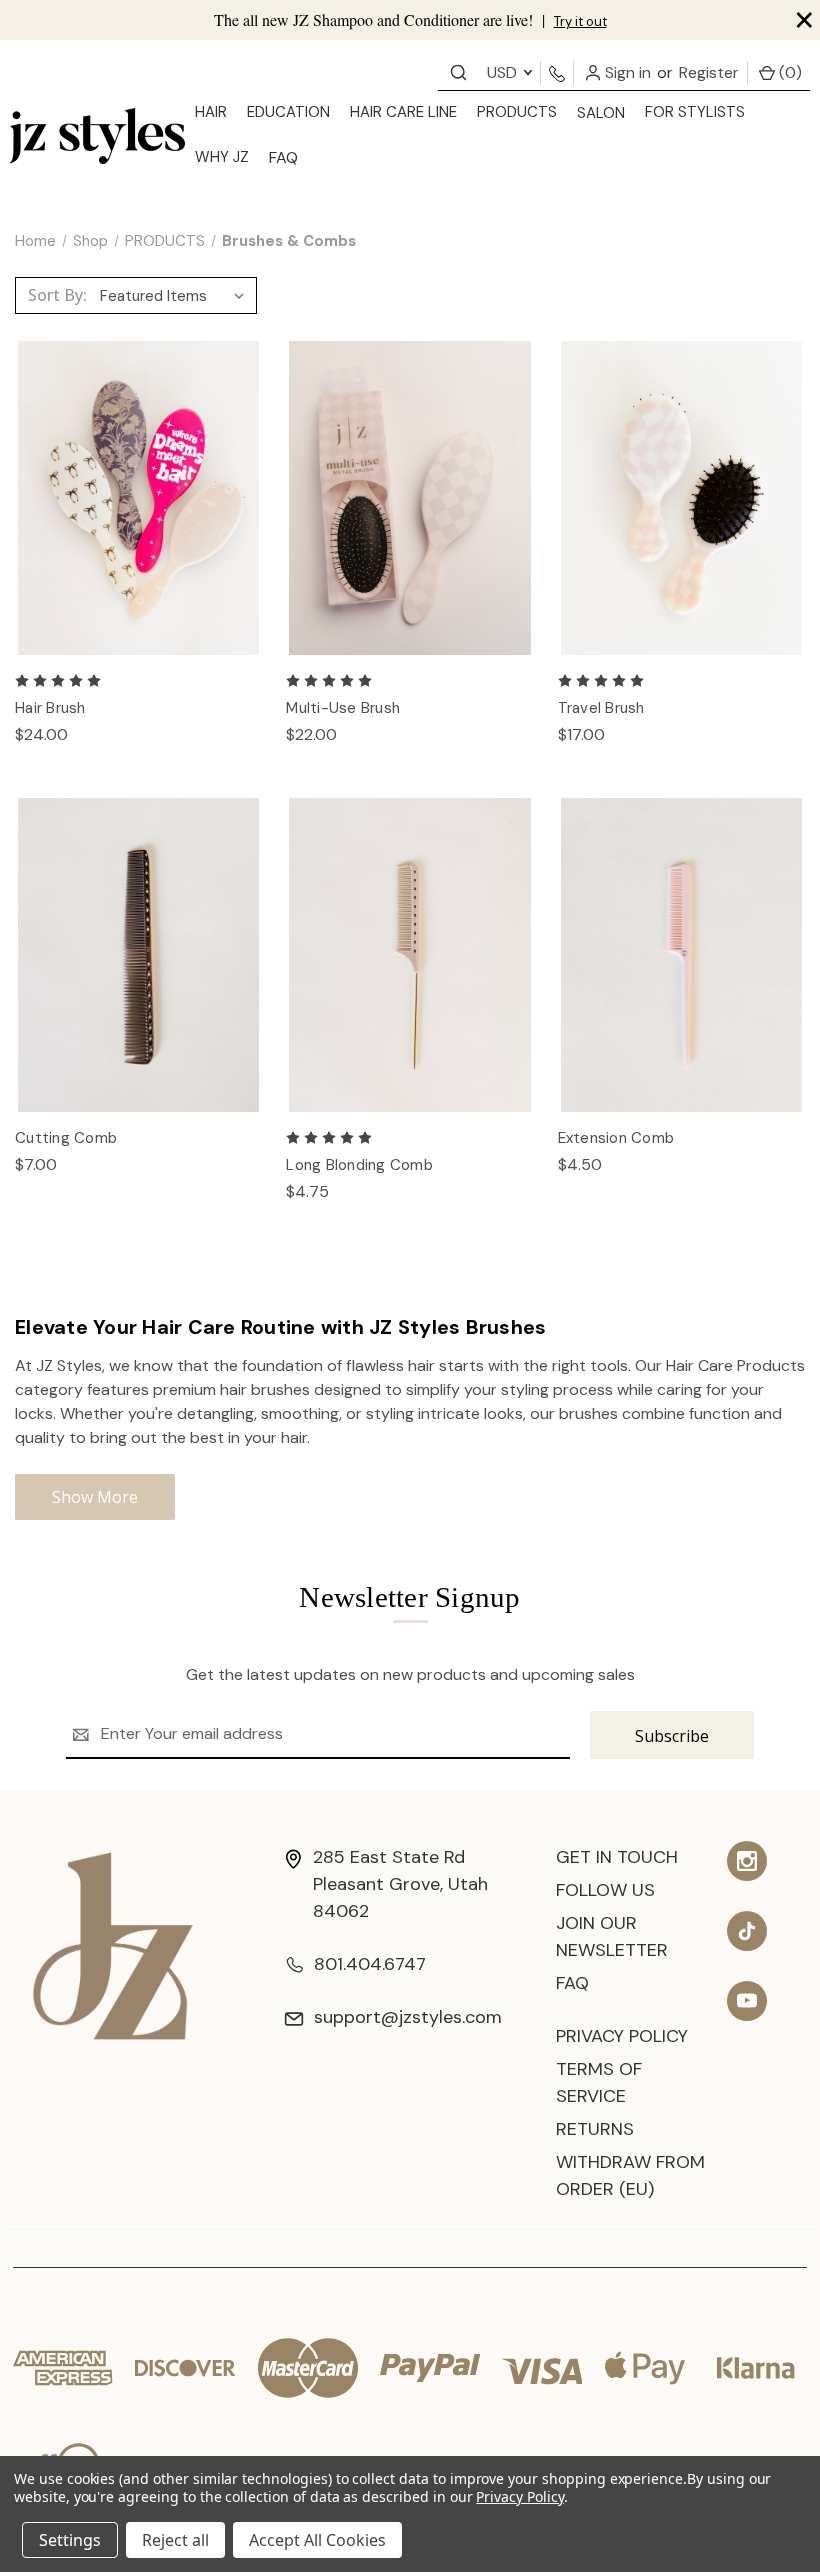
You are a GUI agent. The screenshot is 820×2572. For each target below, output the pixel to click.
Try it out (580, 21)
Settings (70, 2540)
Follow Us (605, 1890)
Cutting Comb (66, 1138)
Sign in (626, 72)
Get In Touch (617, 1857)
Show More (95, 1497)
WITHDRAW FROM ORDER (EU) (630, 2175)
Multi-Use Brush (343, 708)
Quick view (138, 477)
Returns (595, 2129)
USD (504, 72)
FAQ (283, 157)
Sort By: (57, 295)
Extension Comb (616, 1138)
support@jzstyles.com (408, 2017)
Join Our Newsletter (612, 1936)
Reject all (175, 2540)
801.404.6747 (370, 1964)
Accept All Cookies (317, 2540)
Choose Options (138, 519)
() (788, 72)
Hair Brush (50, 708)
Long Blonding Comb (359, 1165)
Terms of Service (599, 2082)
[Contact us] (458, 71)
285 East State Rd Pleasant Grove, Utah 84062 (400, 1884)
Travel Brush (601, 708)
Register (709, 72)
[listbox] (176, 296)
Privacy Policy (622, 2036)
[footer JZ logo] (113, 1944)
